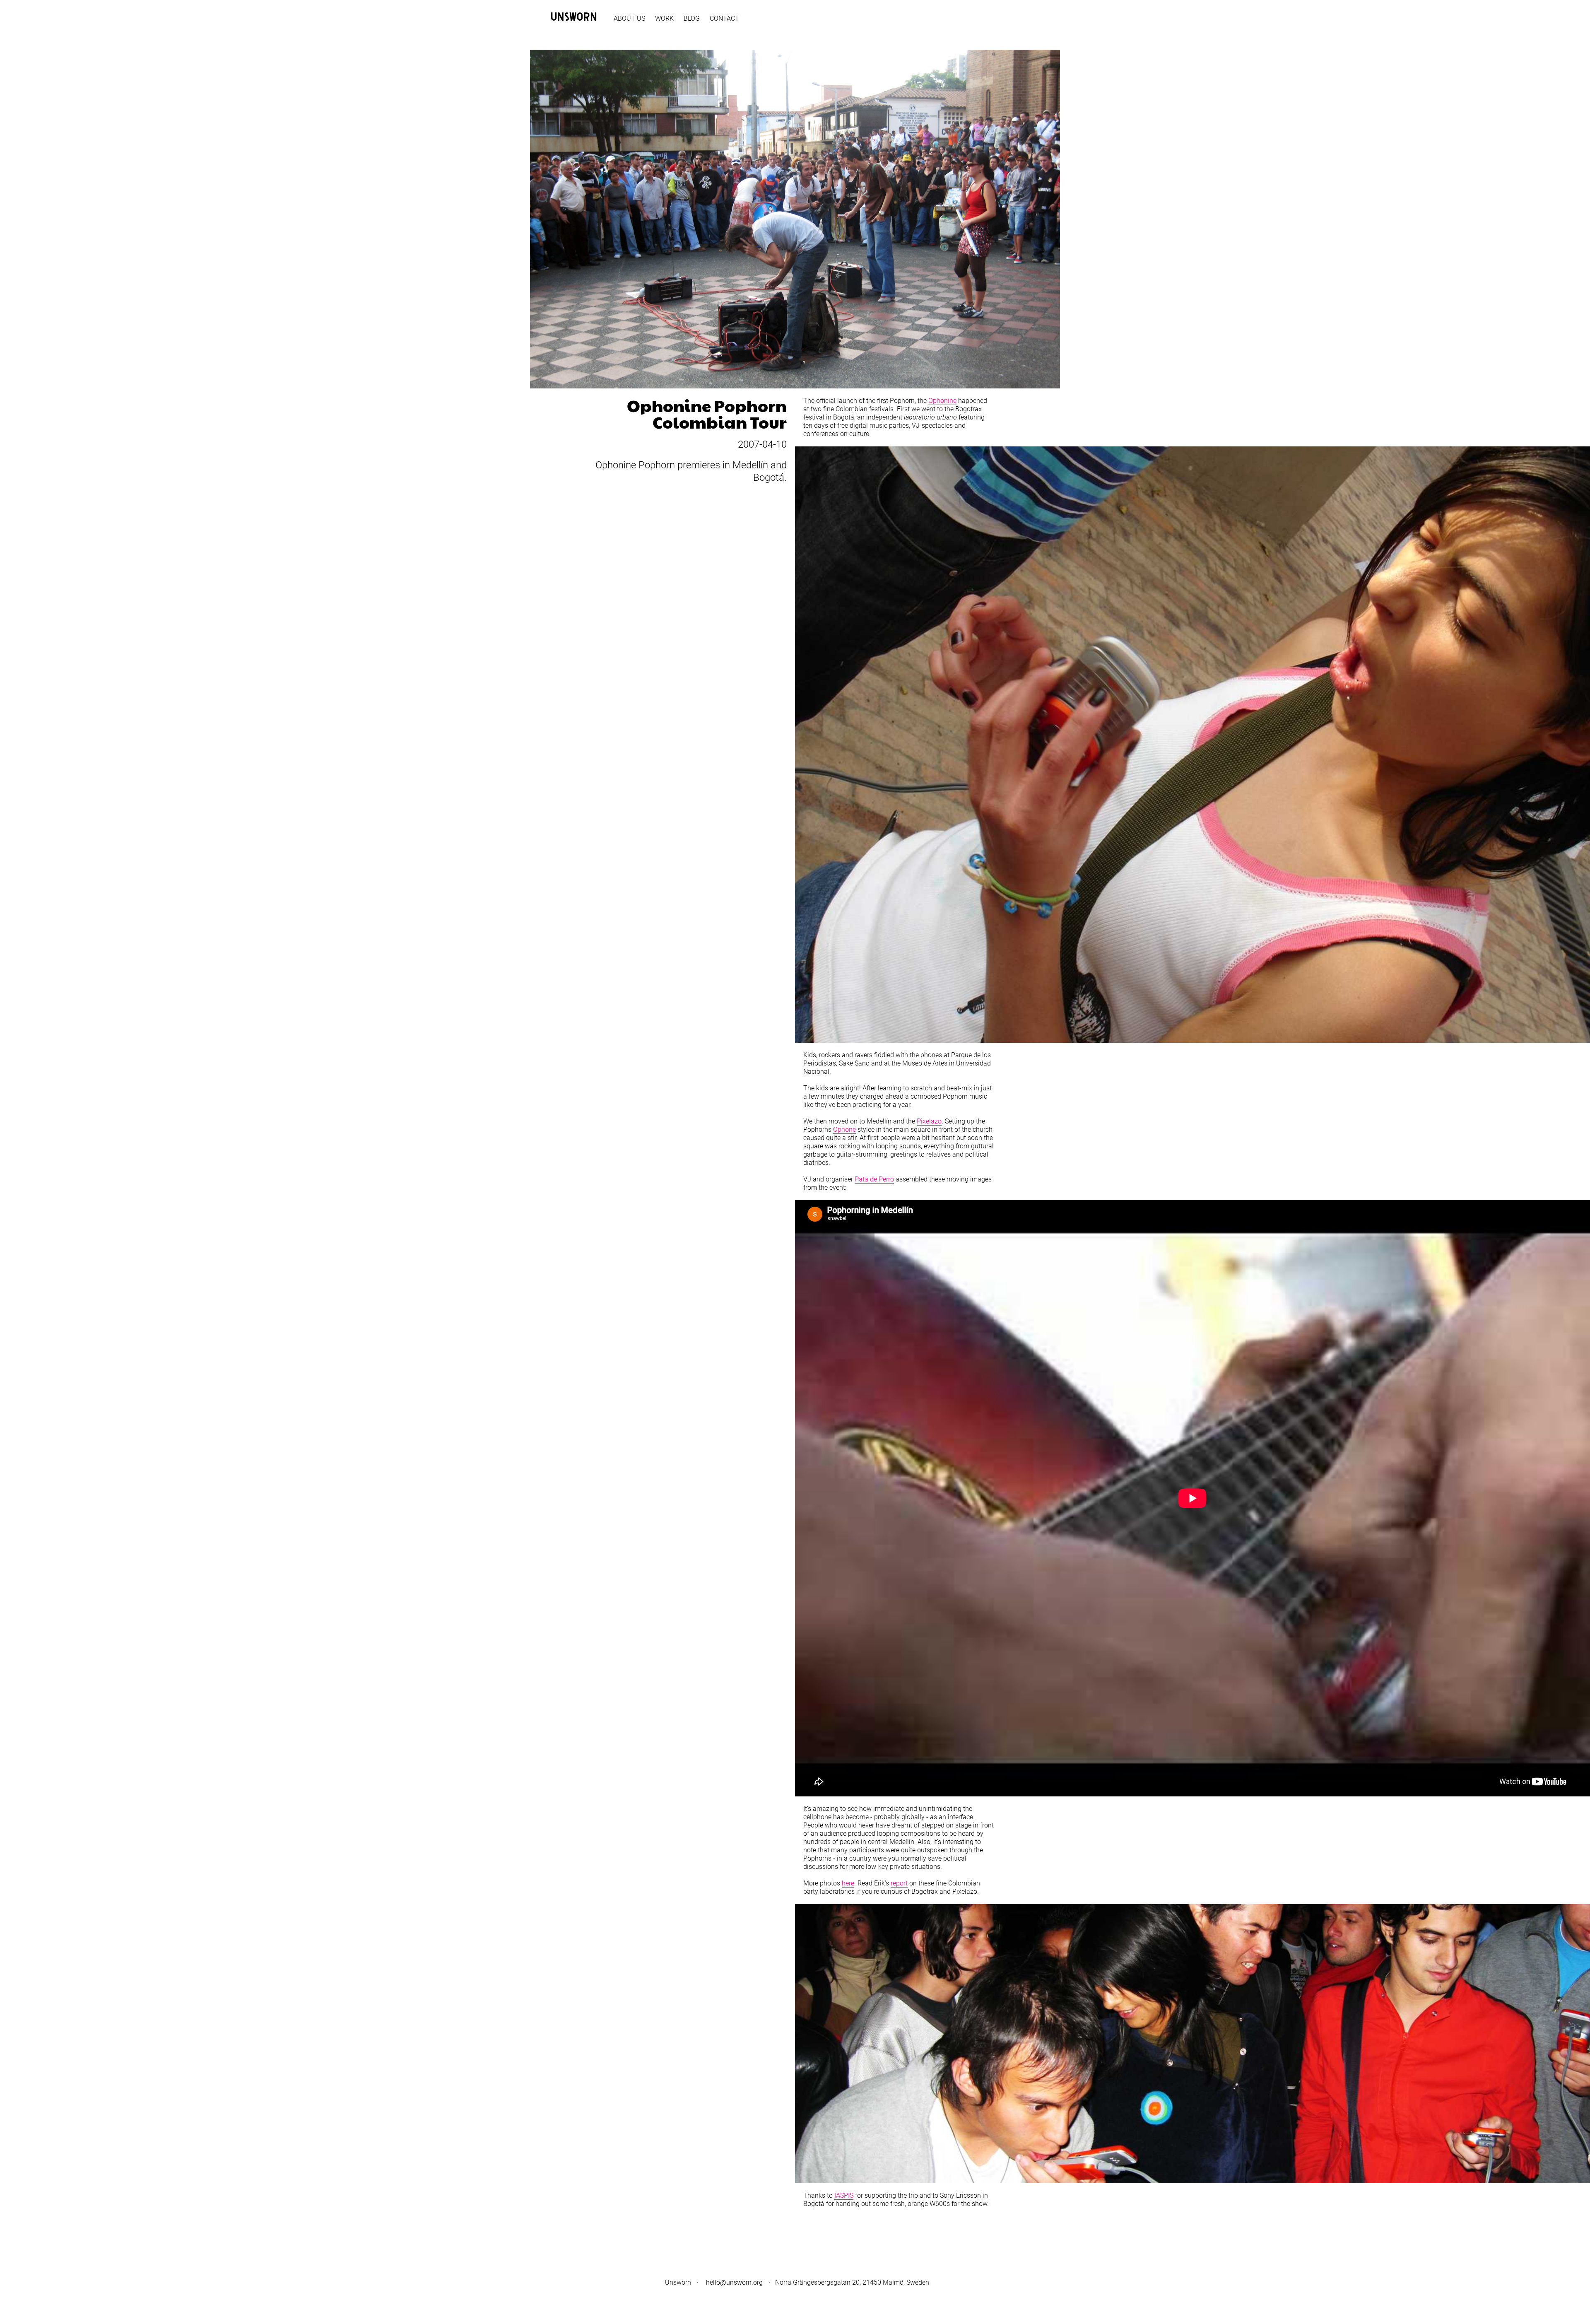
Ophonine (942, 401)
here (848, 1883)
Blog (692, 18)
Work (664, 18)
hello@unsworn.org (734, 2282)
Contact (724, 18)
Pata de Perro (874, 1179)
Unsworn (678, 2282)
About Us (629, 18)
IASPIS (844, 2195)
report (899, 1883)
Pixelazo (929, 1121)
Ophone (844, 1129)
